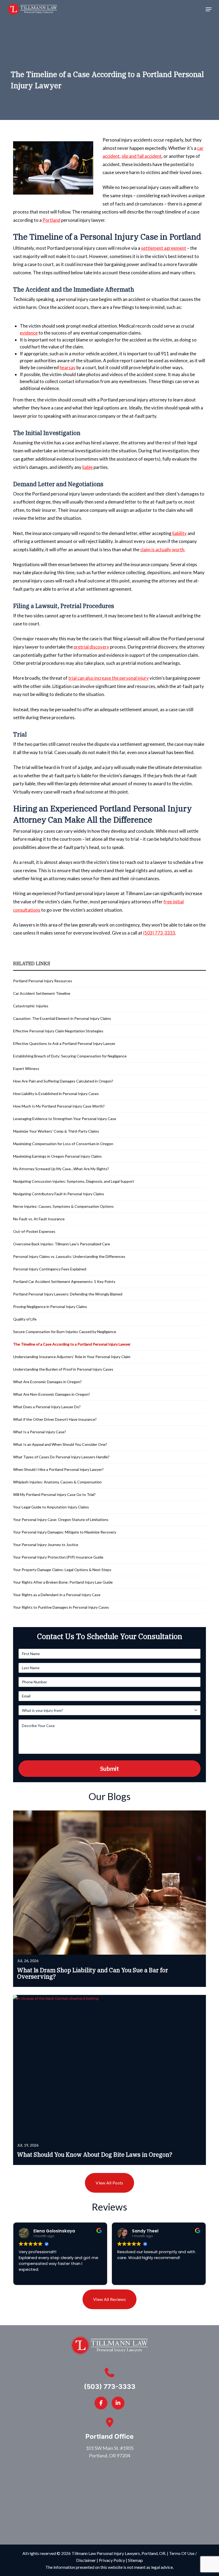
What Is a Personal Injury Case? (40, 1432)
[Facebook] (101, 2403)
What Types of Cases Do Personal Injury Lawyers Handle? (61, 1457)
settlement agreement (164, 248)
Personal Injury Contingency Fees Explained (50, 1269)
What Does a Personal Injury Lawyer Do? (47, 1407)
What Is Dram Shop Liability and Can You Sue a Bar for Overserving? (93, 1973)
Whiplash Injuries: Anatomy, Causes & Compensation (57, 1482)
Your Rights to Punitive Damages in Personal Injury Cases (61, 1607)
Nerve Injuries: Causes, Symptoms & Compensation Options (63, 1206)
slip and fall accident (142, 156)
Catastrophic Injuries (31, 1006)
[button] (209, 9)
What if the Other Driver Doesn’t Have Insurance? (55, 1419)
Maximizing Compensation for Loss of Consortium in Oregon (63, 1144)
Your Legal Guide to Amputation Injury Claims (51, 1507)
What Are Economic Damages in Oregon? (47, 1382)
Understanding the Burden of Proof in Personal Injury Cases (63, 1369)
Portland (51, 220)
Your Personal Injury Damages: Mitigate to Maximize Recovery (65, 1532)
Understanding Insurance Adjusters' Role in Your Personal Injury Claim (72, 1357)
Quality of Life (25, 1319)
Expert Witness (27, 1068)
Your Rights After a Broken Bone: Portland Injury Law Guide (63, 1582)
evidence (29, 333)
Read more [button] (127, 2277)
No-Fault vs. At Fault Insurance (39, 1219)
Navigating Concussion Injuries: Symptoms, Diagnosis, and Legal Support (74, 1181)
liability (179, 533)
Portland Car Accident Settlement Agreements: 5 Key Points (64, 1281)
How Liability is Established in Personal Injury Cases (56, 1094)
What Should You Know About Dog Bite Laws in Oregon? (95, 2155)
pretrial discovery (91, 647)
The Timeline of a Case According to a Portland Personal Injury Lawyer (72, 1344)
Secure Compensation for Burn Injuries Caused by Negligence (65, 1332)
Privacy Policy (112, 2560)
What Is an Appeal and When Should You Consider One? (60, 1444)
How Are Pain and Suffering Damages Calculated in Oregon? (63, 1081)
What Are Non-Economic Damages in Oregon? (52, 1394)
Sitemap (135, 2560)
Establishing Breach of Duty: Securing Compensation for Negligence (70, 1056)
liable (87, 467)
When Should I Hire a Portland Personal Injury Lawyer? (58, 1469)
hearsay (68, 367)
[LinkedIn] (118, 2403)
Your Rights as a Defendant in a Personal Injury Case (57, 1595)
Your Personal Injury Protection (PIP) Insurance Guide (58, 1557)
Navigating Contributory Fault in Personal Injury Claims (59, 1194)
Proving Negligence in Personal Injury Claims (50, 1307)
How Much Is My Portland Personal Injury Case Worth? (59, 1106)
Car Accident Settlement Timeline (42, 993)
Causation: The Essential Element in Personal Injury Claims (62, 1018)
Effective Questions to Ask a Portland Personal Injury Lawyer (64, 1043)
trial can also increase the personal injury (109, 678)
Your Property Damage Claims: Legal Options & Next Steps (62, 1570)
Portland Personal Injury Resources (43, 981)
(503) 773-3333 (159, 933)
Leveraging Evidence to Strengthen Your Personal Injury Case (65, 1119)
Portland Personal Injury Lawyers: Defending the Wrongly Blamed (68, 1294)
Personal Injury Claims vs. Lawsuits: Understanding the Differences (69, 1256)
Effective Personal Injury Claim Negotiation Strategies (58, 1031)
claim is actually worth (162, 550)
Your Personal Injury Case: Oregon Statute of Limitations (61, 1520)
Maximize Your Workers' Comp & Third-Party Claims (56, 1131)
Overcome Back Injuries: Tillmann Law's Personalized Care (62, 1244)
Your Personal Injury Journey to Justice (46, 1545)
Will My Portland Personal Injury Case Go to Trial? (54, 1494)
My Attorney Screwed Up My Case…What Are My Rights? (61, 1169)
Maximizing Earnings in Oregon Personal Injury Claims (57, 1156)
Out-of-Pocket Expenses (34, 1231)
